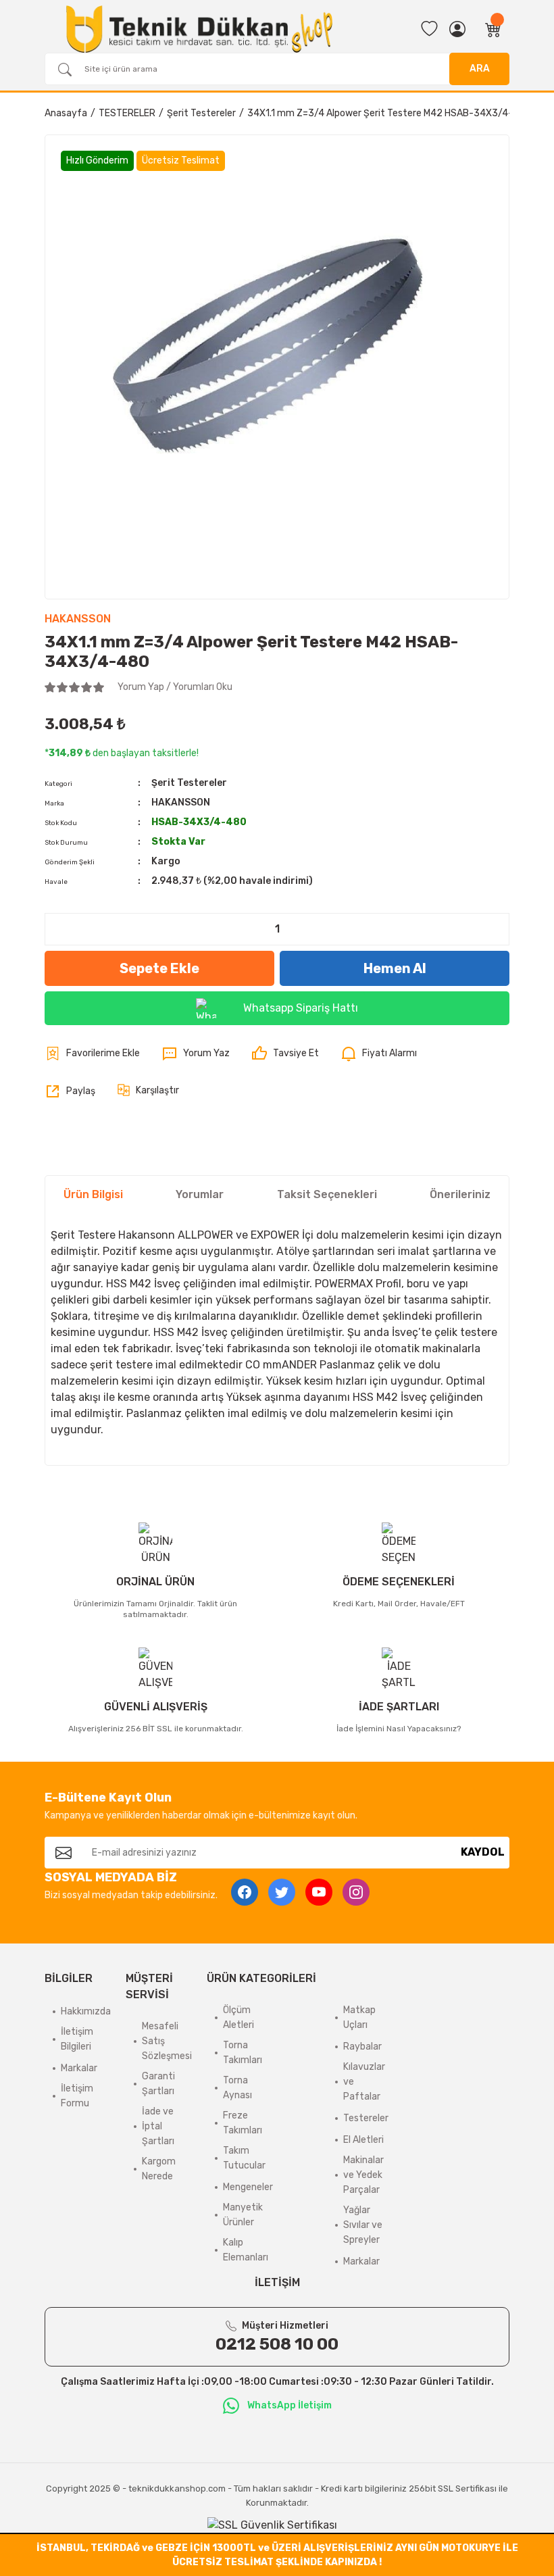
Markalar (79, 2068)
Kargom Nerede (159, 2169)
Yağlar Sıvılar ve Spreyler (363, 2225)
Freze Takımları (243, 2123)
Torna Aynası (237, 2088)
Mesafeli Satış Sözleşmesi (167, 2041)
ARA (480, 69)
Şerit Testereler (189, 783)
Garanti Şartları (158, 2084)
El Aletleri (363, 2140)
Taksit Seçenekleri (327, 1194)
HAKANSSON (78, 619)
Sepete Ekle (159, 968)
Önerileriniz (460, 1194)
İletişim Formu (77, 2096)
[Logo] (199, 29)
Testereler (366, 2118)
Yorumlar (200, 1194)
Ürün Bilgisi (93, 1194)
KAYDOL (483, 1852)
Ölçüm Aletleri (238, 2017)
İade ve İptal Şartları (158, 2126)
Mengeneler (248, 2187)
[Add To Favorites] (92, 1054)
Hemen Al (395, 968)
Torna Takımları (243, 2053)
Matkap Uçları (359, 2017)
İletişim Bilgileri (77, 2039)
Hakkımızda (86, 2011)
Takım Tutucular (244, 2158)
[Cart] (493, 29)
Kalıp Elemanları (246, 2250)
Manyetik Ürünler (243, 2215)
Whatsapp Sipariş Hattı (301, 1008)
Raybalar (362, 2047)
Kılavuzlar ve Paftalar (364, 2082)
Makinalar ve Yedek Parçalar (363, 2175)
